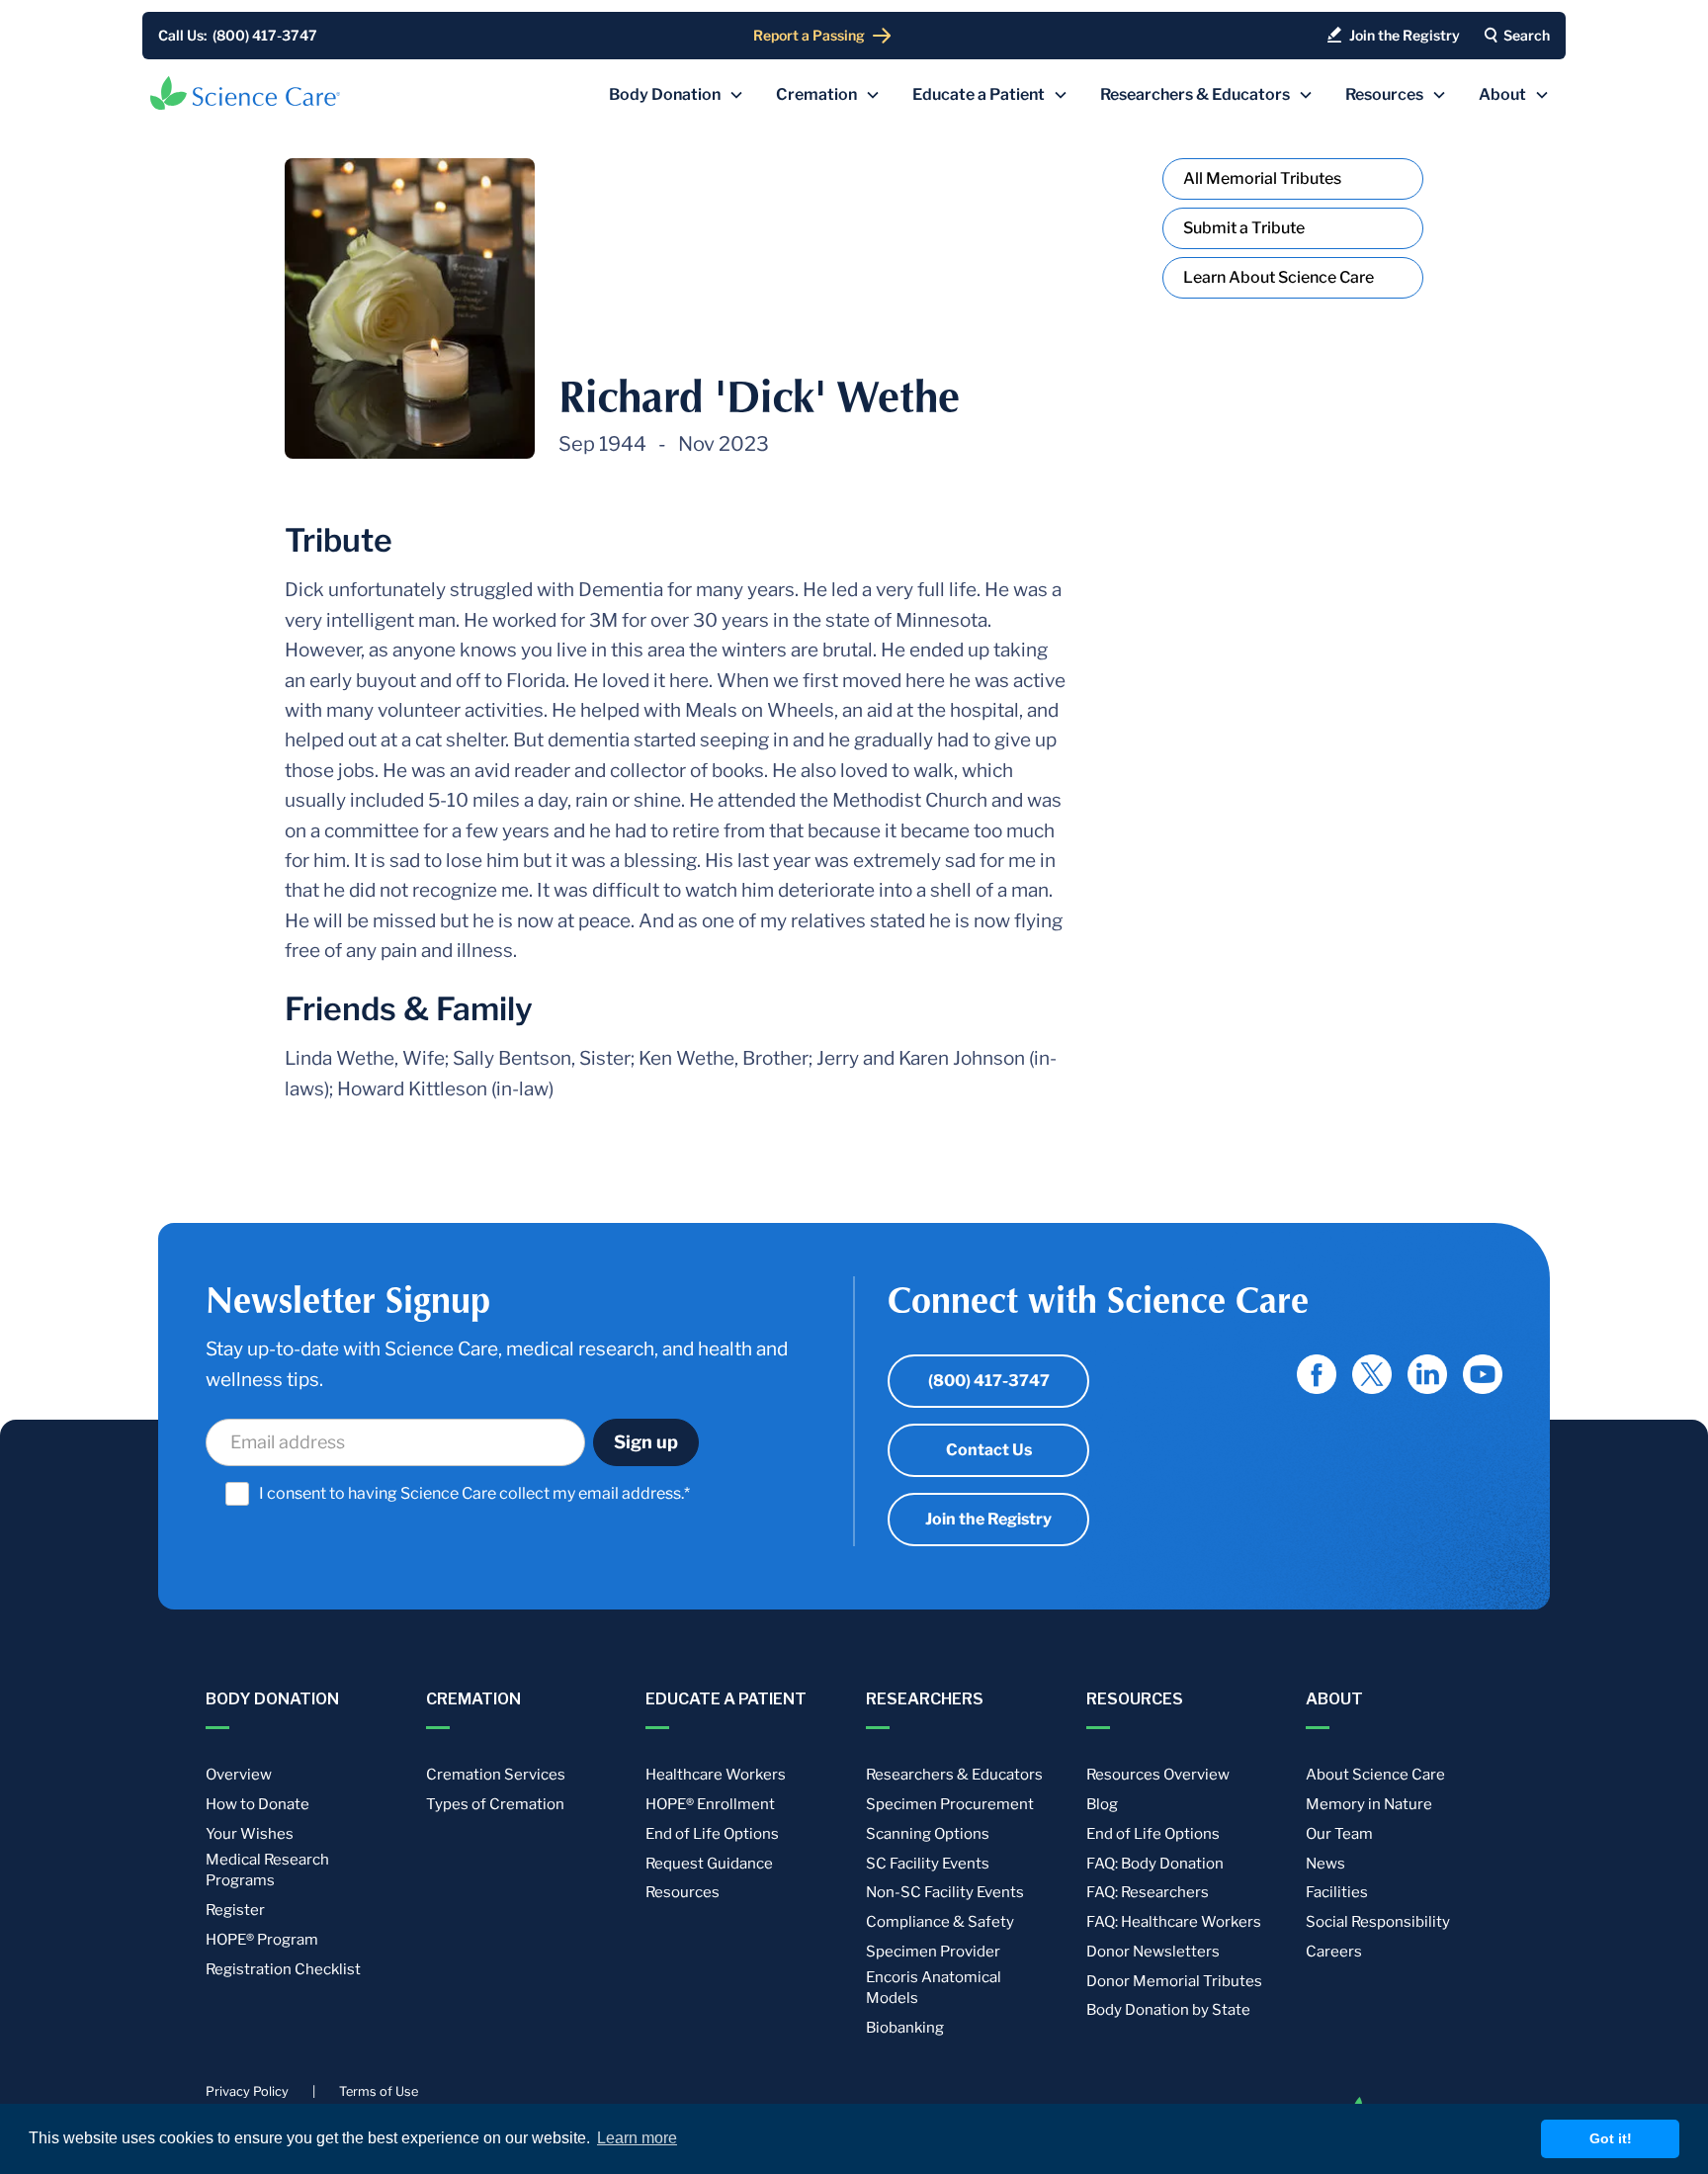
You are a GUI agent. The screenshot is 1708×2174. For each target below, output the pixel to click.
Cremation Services (496, 1775)
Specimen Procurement (950, 1804)
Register (235, 1910)
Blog (1102, 1804)
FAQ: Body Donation (1155, 1864)
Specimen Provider (933, 1952)
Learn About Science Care (1279, 277)
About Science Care (1375, 1775)
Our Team (1339, 1834)
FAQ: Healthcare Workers (1174, 1922)
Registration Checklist (283, 1969)
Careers (1334, 1952)
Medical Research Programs (267, 1870)
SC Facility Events (928, 1864)
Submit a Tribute (1244, 228)
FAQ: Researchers (1148, 1892)
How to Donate (257, 1804)
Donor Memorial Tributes (1174, 1981)
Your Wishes (250, 1834)
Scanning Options (928, 1834)
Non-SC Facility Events (945, 1892)
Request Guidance (709, 1864)
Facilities (1337, 1892)
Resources (683, 1892)
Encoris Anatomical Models (934, 1988)
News (1325, 1864)
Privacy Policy (247, 2091)
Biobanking (905, 2028)
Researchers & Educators (954, 1775)
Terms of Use (379, 2091)
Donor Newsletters (1153, 1952)
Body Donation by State (1168, 2010)
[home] (245, 93)
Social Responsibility (1378, 1922)
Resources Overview (1158, 1775)
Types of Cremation (495, 1804)
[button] (677, 95)
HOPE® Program (262, 1940)
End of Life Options (712, 1834)
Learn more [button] (637, 2138)
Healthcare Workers (716, 1775)
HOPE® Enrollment (710, 1804)
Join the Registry (988, 1519)
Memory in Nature (1369, 1804)
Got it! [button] (1611, 2138)
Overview (239, 1775)
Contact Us (989, 1450)
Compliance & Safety (940, 1922)
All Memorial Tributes (1262, 178)
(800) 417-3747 (989, 1381)
